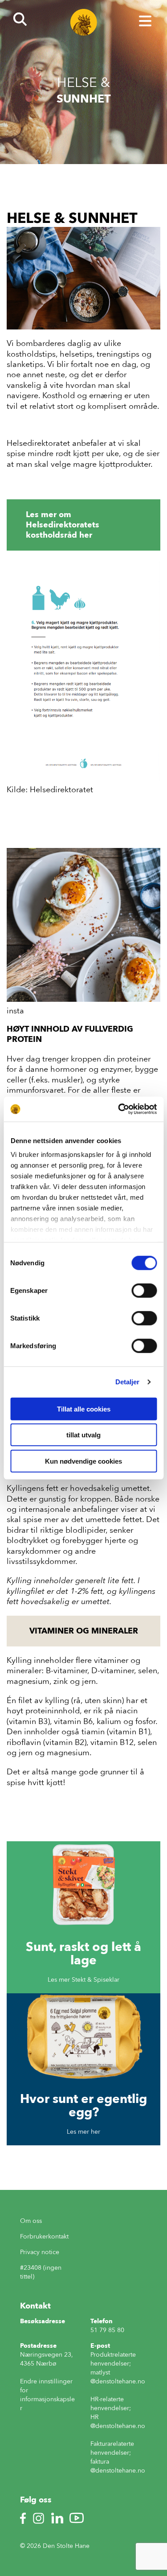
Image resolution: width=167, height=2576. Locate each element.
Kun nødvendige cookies (83, 1461)
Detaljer (128, 1382)
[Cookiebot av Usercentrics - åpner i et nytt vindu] (119, 1109)
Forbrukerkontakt (44, 2237)
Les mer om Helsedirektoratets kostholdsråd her (63, 525)
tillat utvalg (83, 1435)
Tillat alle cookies (84, 1409)
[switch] (144, 1290)
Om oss (31, 2221)
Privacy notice (40, 2252)
